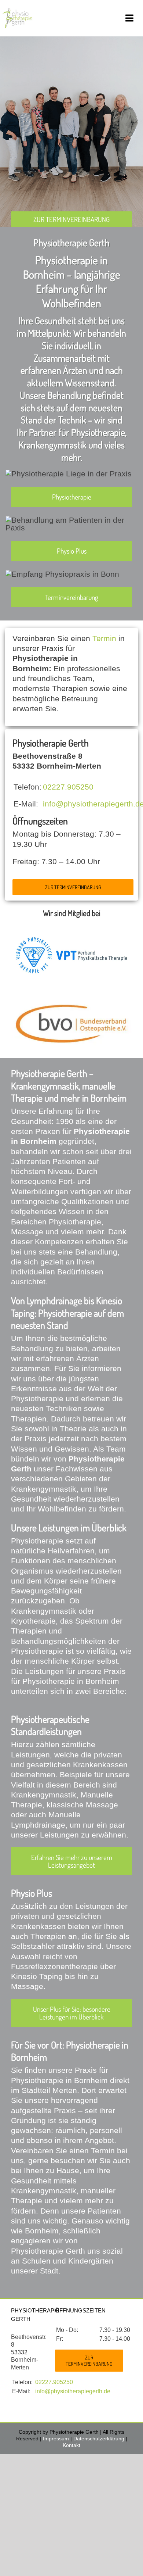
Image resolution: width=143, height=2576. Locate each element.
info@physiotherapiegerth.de (73, 2391)
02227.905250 (68, 787)
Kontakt (71, 2445)
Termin (104, 638)
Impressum (56, 2439)
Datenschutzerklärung (99, 2439)
